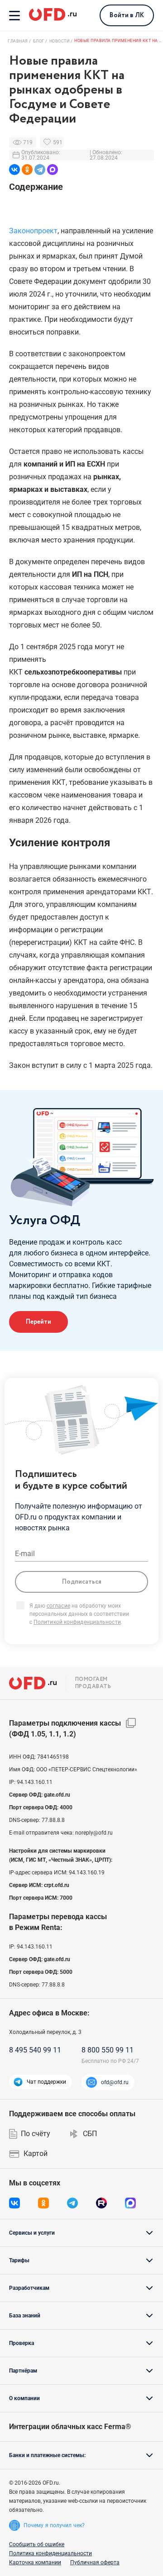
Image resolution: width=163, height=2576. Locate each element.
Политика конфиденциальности (50, 2553)
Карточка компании (35, 2562)
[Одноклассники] (27, 170)
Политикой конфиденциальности (77, 1622)
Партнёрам (23, 2371)
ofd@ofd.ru (115, 2082)
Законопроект (33, 231)
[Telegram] (40, 170)
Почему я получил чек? (54, 2525)
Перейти (38, 1322)
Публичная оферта (95, 2562)
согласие (58, 1606)
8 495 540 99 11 (35, 2050)
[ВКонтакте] (14, 170)
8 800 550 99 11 (108, 2050)
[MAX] (53, 170)
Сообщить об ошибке (37, 2544)
